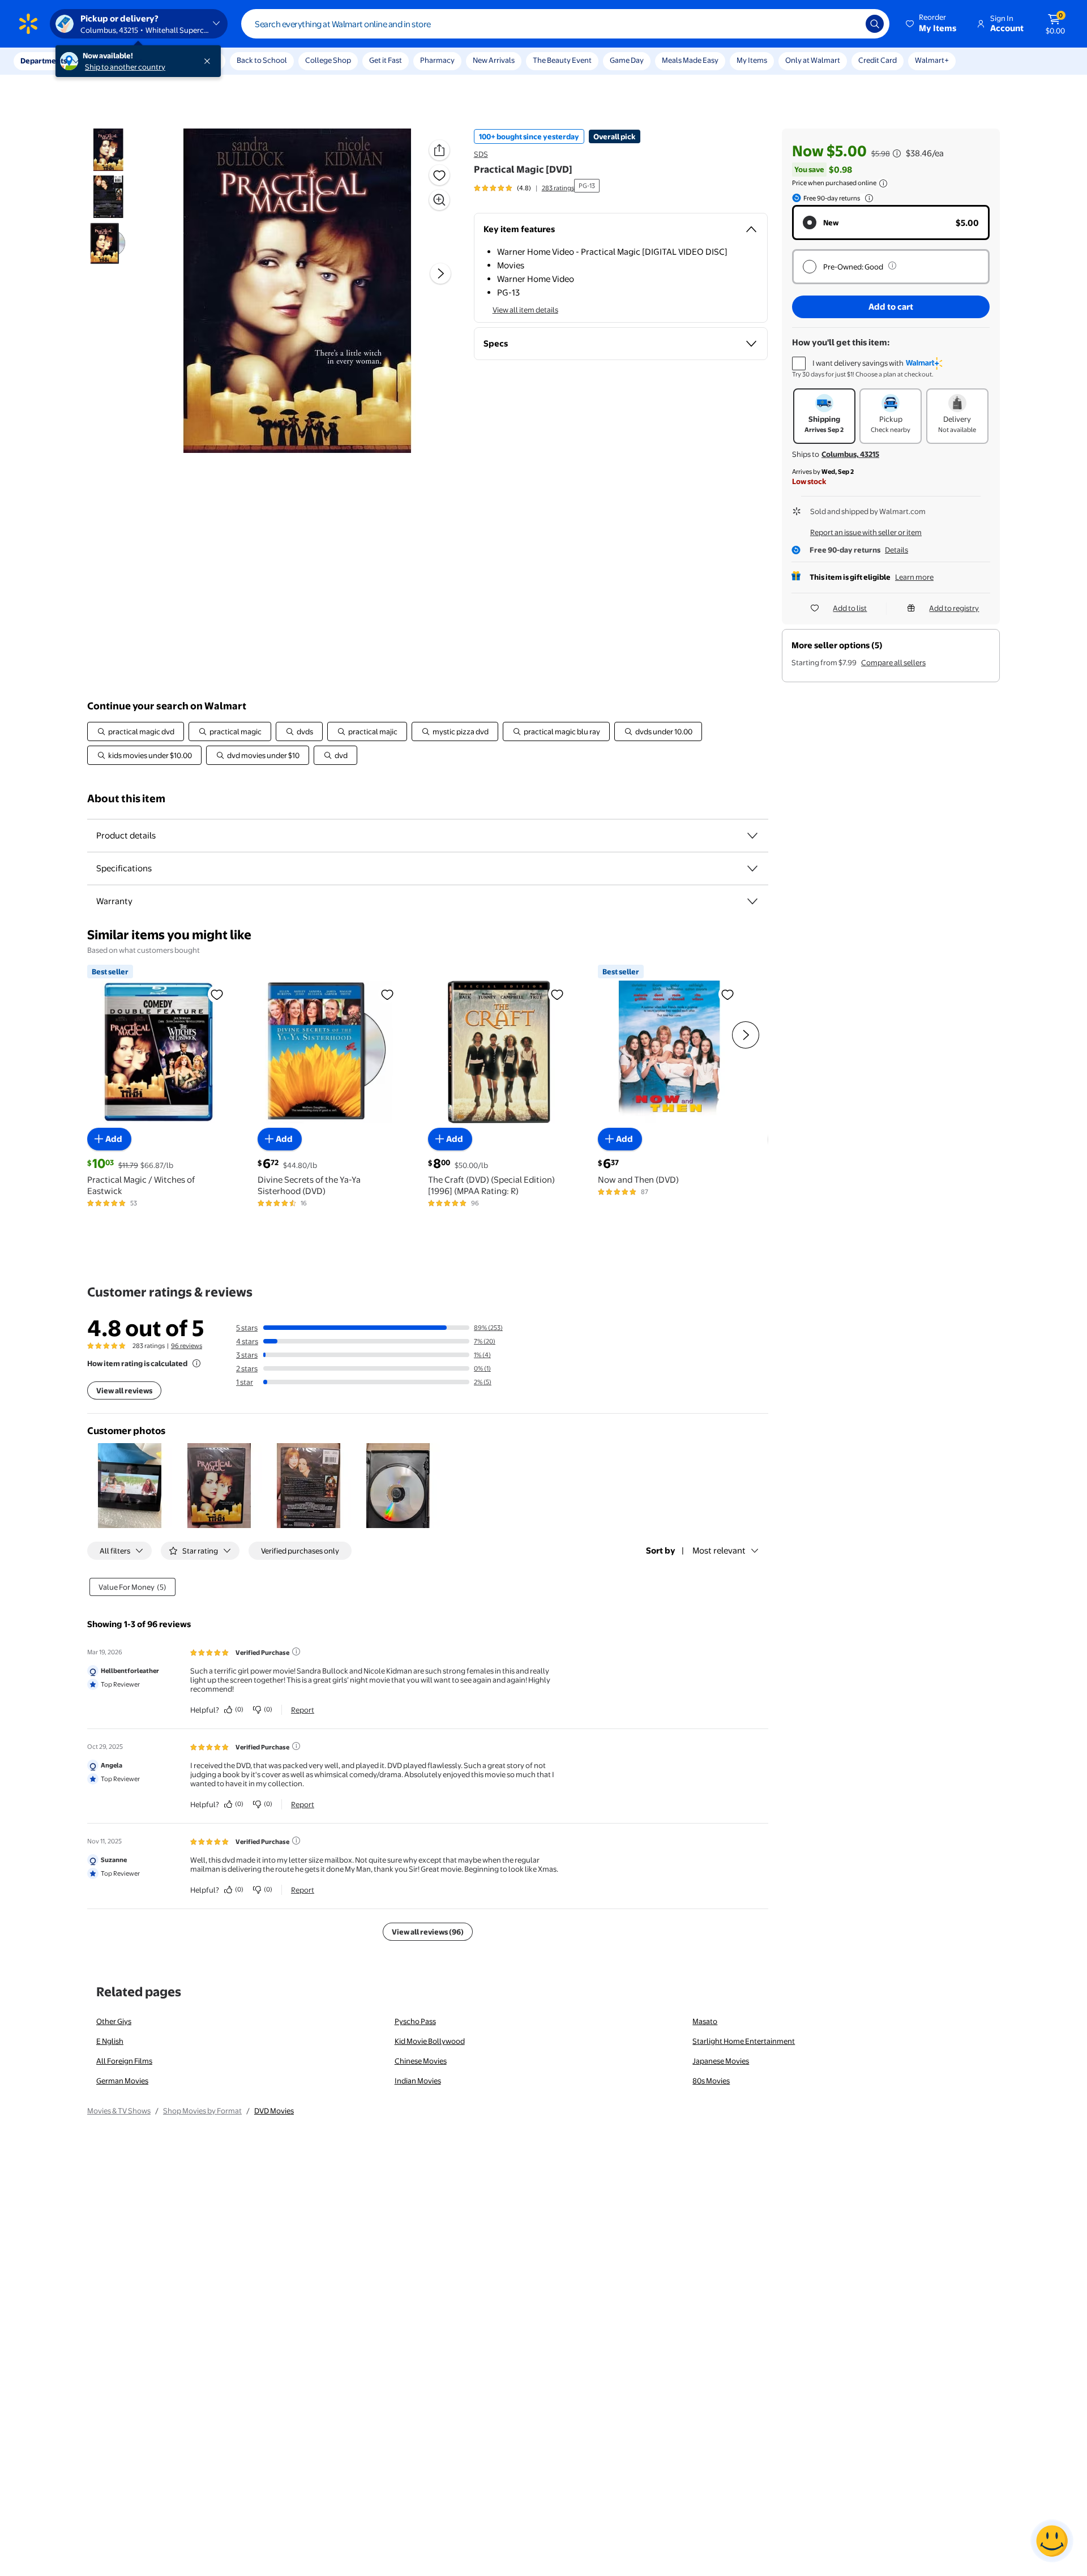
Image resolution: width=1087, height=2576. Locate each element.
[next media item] (440, 273)
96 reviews (187, 1346)
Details (896, 550)
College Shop (328, 60)
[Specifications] (752, 868)
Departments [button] (44, 61)
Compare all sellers (893, 662)
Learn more (914, 577)
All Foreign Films (124, 2061)
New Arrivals (494, 60)
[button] (932, 24)
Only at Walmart (813, 60)
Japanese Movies (721, 2061)
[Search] (875, 24)
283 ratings (558, 188)
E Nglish (110, 2041)
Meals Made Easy (690, 60)
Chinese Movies (421, 2061)
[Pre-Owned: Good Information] (892, 266)
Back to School (262, 60)
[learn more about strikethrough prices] (897, 153)
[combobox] (565, 24)
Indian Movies (418, 2081)
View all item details (525, 310)
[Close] (209, 61)
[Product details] (752, 836)
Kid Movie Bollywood (430, 2041)
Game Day (627, 60)
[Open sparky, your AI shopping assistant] (1052, 2541)
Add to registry (954, 608)
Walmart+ (932, 60)
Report (303, 1710)
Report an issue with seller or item (866, 532)
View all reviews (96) (428, 1932)
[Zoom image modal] (439, 200)
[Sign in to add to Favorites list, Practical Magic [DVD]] (439, 175)
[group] (524, 188)
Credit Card (878, 60)
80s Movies (711, 2081)
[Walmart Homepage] (28, 24)
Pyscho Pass (415, 2021)
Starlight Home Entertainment (744, 2041)
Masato (705, 2021)
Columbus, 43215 (850, 454)
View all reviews (124, 1390)
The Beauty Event (562, 60)
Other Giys (114, 2021)
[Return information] (867, 198)
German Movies (122, 2081)
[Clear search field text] (849, 24)
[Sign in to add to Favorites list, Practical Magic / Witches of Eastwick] (217, 994)
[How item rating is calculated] (196, 1363)
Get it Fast (386, 60)
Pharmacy (437, 60)
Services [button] (114, 61)
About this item (126, 799)
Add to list (850, 608)
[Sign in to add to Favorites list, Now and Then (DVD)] (727, 994)
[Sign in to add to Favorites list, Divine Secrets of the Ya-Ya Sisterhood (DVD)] (387, 994)
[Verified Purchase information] (296, 1651)
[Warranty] (752, 901)
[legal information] (883, 183)
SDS (481, 154)
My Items (752, 60)
